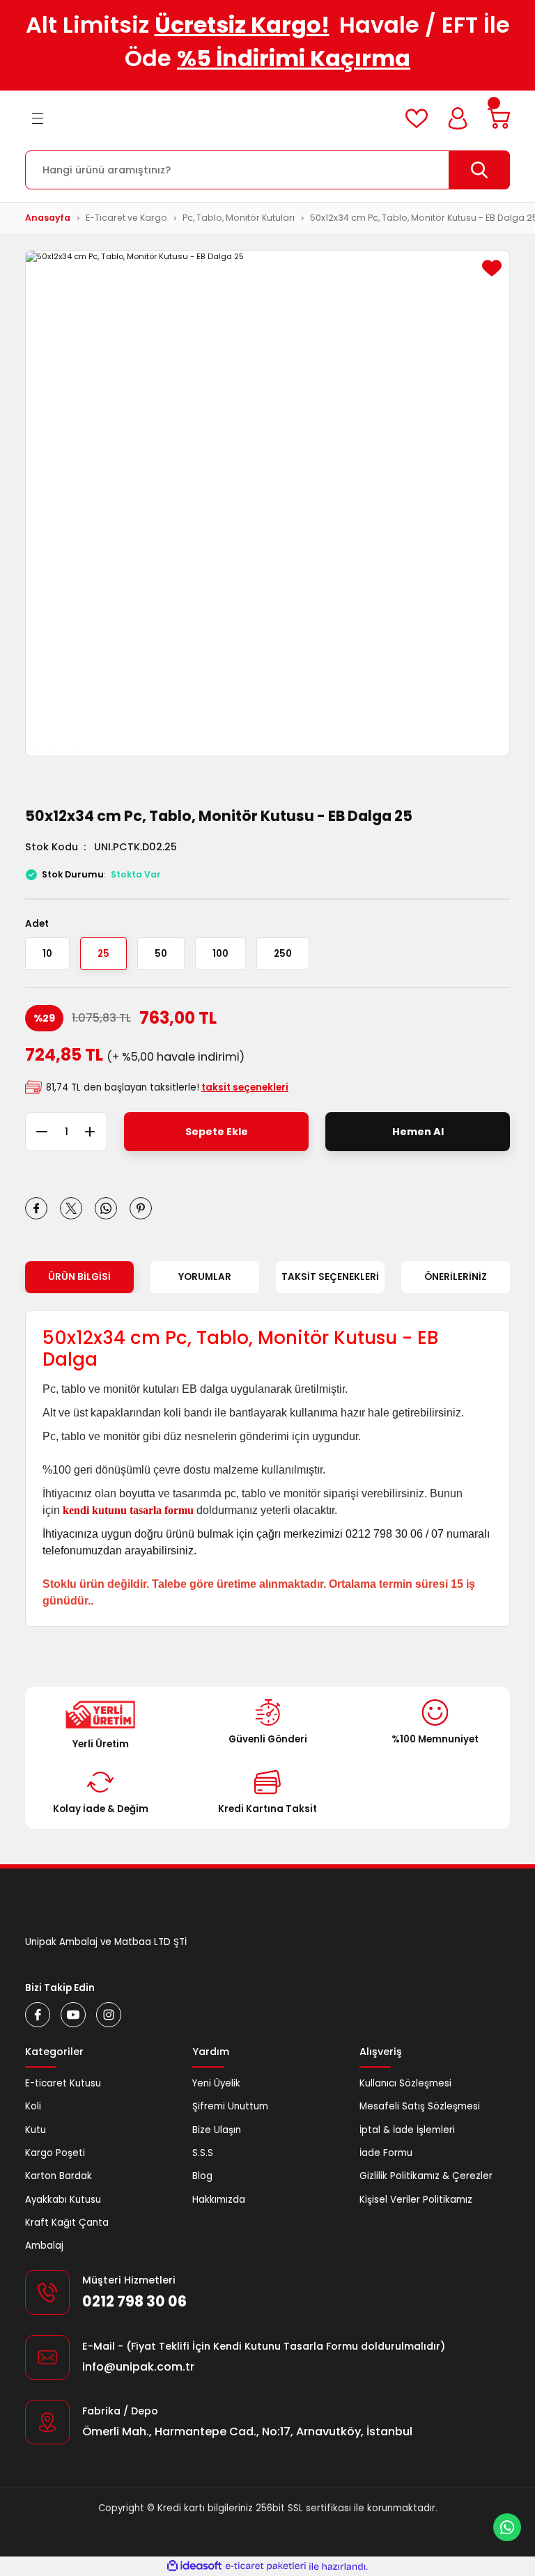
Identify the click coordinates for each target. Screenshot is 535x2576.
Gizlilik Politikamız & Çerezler (426, 2176)
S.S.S (203, 2153)
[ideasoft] (194, 2566)
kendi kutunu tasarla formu (128, 1510)
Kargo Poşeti (55, 2153)
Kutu (36, 2130)
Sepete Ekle (217, 1132)
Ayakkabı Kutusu (63, 2200)
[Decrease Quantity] (36, 1132)
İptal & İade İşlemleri (407, 2130)
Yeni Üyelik (216, 2083)
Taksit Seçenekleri (330, 1277)
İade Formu (386, 2153)
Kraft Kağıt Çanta (67, 2223)
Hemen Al (418, 1132)
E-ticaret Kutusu (63, 2083)
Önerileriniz (456, 1277)
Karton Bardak (59, 2176)
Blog (202, 2176)
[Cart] (499, 118)
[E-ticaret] (266, 2567)
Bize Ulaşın (217, 2130)
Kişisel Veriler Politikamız (416, 2200)
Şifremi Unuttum (230, 2106)
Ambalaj (44, 2246)
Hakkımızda (219, 2200)
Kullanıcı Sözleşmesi (405, 2083)
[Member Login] (458, 118)
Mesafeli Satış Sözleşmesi (420, 2106)
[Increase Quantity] (96, 1132)
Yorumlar (205, 1277)
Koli (33, 2106)
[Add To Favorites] (492, 268)
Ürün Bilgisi (79, 1277)
